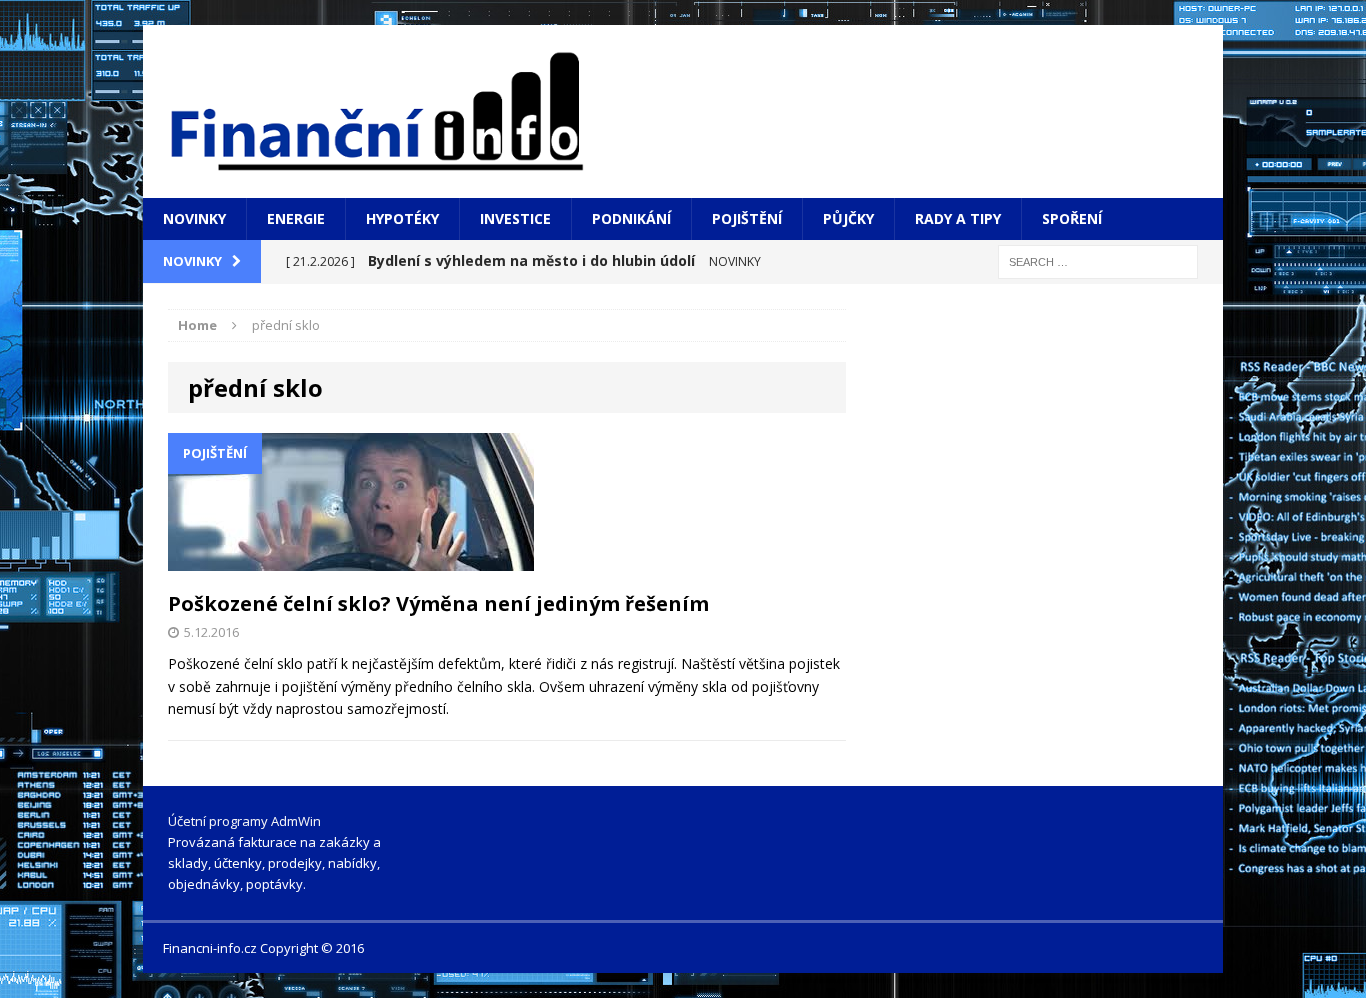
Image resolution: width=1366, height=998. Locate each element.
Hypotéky (402, 218)
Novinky (194, 218)
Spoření (1072, 218)
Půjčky (848, 218)
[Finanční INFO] (683, 111)
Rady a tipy (958, 218)
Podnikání (631, 218)
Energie (296, 218)
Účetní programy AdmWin (244, 821)
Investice (515, 218)
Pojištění (747, 218)
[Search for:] (1098, 260)
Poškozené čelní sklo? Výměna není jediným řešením (438, 603)
